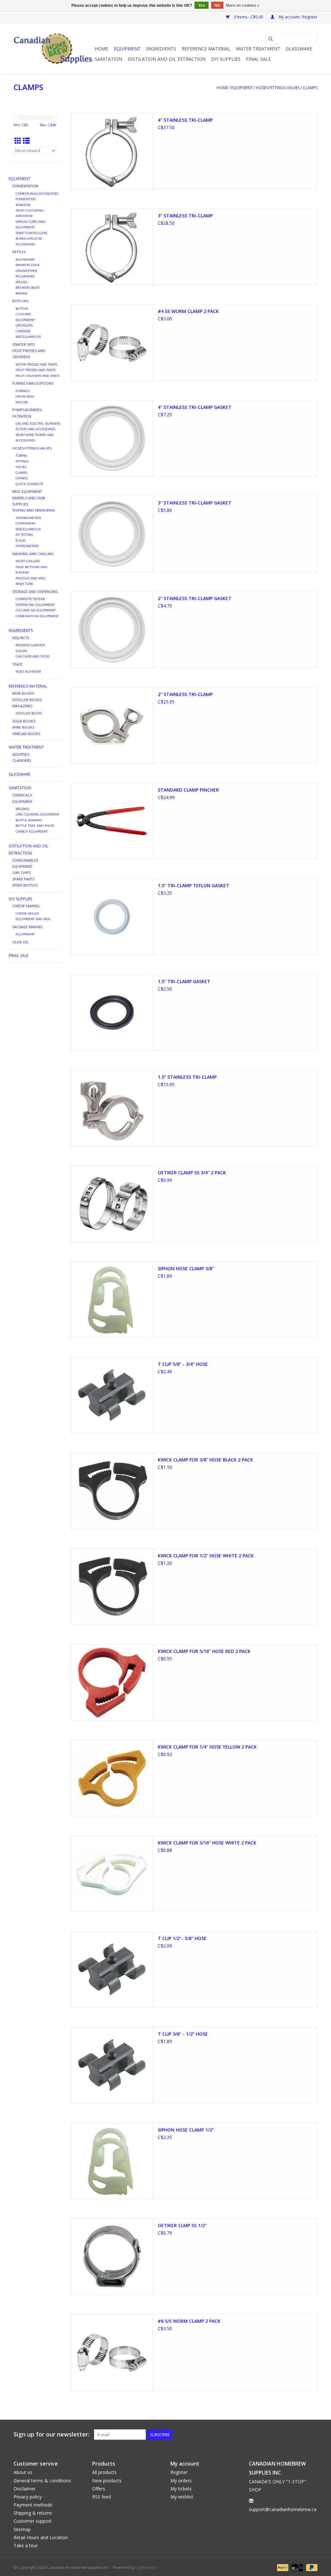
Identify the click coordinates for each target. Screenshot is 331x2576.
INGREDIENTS (161, 49)
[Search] (271, 39)
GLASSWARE (299, 49)
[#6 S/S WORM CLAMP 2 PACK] (112, 2352)
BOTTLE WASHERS (29, 820)
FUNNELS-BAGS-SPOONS (33, 383)
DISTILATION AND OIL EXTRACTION (167, 59)
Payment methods (33, 2505)
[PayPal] (282, 2567)
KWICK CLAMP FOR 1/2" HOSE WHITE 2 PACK (206, 1556)
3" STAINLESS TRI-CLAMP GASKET (195, 503)
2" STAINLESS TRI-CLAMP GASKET (195, 598)
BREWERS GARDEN (30, 645)
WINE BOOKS (23, 727)
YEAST (17, 664)
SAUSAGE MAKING (27, 927)
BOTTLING (21, 301)
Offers (99, 2489)
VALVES (21, 467)
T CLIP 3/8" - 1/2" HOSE (183, 2034)
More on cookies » (243, 5)
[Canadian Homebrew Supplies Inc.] (53, 49)
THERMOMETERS (28, 518)
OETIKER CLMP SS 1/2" (182, 2225)
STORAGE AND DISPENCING (35, 592)
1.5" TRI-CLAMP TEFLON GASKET (193, 885)
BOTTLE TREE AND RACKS (35, 826)
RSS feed (101, 2497)
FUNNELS (23, 391)
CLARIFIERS (22, 760)
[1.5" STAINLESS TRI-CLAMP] (112, 1108)
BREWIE (21, 293)
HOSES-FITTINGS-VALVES (278, 88)
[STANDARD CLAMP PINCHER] (112, 821)
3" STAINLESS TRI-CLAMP (185, 216)
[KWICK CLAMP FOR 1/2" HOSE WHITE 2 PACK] (112, 1587)
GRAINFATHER (26, 271)
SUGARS (21, 651)
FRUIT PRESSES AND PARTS (36, 370)
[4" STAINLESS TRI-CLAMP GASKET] (112, 438)
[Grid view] (18, 141)
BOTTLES (22, 309)
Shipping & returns (33, 2513)
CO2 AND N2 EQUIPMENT (36, 610)
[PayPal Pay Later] (311, 2567)
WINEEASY (23, 205)
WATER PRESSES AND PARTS (36, 364)
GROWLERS (24, 325)
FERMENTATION (25, 186)
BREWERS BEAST (28, 288)
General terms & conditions (42, 2481)
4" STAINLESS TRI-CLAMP (185, 120)
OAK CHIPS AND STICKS (32, 656)
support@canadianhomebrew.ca (283, 2509)
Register (179, 2472)
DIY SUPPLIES (226, 59)
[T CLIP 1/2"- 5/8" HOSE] (112, 1969)
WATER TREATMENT (258, 49)
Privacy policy (28, 2497)
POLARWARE (25, 276)
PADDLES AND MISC (31, 578)
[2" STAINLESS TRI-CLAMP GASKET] (112, 629)
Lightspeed (146, 2567)
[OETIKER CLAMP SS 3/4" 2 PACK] (112, 1204)
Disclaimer (25, 2489)
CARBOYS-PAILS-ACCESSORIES (37, 194)
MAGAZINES (22, 706)
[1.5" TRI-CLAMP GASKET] (112, 1013)
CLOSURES (23, 314)
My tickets (181, 2489)
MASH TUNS (24, 584)
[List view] (26, 141)
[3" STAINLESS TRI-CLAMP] (112, 247)
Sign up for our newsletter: (51, 2434)
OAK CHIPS (21, 873)
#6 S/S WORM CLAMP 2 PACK (189, 2321)
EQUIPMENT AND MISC (33, 919)
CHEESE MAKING (26, 906)
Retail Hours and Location (41, 2537)
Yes (202, 5)
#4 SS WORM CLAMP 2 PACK (188, 311)
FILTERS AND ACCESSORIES (35, 429)
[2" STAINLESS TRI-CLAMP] (112, 725)
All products (104, 2472)
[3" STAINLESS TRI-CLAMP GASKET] (112, 534)
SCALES (21, 540)
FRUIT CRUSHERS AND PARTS (37, 376)
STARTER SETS (23, 344)
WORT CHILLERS (28, 561)
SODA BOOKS (24, 721)
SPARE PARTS (23, 879)
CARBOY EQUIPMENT (32, 831)
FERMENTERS (26, 199)
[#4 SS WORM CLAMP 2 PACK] (112, 342)
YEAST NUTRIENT (28, 672)
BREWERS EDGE (28, 265)
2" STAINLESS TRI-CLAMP (185, 694)
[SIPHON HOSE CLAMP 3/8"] (112, 1300)
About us (23, 2472)
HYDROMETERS (27, 546)
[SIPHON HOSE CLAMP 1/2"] (112, 2161)
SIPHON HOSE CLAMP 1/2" (186, 2130)
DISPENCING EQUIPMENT (35, 605)
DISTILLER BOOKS (27, 700)
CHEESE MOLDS (27, 914)
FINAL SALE (258, 59)
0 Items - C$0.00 (249, 17)
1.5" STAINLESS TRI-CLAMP (187, 1077)
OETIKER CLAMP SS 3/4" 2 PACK (192, 1173)
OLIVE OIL (21, 942)
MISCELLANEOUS (28, 337)
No (217, 5)
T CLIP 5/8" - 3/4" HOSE (183, 1364)
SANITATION (108, 59)
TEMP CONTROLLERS (31, 233)
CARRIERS (23, 331)
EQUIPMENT (127, 49)
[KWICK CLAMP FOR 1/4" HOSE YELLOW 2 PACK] (112, 1778)
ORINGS (21, 478)
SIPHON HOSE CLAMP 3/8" (186, 1268)
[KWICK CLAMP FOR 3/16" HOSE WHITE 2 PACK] (112, 1874)
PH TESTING (24, 535)
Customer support (33, 2521)
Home (101, 49)
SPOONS (22, 402)
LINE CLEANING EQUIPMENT (37, 814)
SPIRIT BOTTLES (25, 885)
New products (107, 2481)
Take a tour (26, 2545)
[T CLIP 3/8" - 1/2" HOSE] (112, 2065)
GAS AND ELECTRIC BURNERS (38, 424)
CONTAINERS (25, 523)
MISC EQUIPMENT (27, 491)
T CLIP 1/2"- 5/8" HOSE (182, 1938)
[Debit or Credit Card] (297, 2567)
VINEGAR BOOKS (26, 734)
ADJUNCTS (21, 638)
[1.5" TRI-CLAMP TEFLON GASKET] (112, 917)
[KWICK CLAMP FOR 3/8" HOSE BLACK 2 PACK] (112, 1491)
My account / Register (298, 17)
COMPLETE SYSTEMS (30, 599)
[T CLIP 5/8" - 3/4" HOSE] (112, 1395)
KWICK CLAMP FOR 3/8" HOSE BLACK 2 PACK (205, 1460)
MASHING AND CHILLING (33, 554)
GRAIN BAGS (25, 396)
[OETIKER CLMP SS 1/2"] (112, 2257)
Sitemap (22, 2529)
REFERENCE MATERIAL (206, 49)
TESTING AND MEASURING (34, 510)
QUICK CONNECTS (29, 484)
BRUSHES (22, 809)
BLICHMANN (25, 260)
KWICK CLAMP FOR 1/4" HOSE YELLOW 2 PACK (207, 1747)
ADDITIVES (21, 754)
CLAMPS (310, 88)
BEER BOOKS (23, 693)
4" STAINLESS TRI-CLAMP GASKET (195, 407)
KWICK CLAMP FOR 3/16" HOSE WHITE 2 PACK (207, 1843)
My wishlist (182, 2497)
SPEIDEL (22, 282)
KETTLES (19, 252)
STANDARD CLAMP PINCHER (188, 790)
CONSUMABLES (25, 860)
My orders (181, 2481)
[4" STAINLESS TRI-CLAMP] (112, 151)
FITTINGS (22, 461)
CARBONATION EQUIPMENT (37, 616)
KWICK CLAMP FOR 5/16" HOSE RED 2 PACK (204, 1651)
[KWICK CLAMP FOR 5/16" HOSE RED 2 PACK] (112, 1682)
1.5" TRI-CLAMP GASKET (184, 981)
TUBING (21, 456)
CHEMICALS (22, 795)
